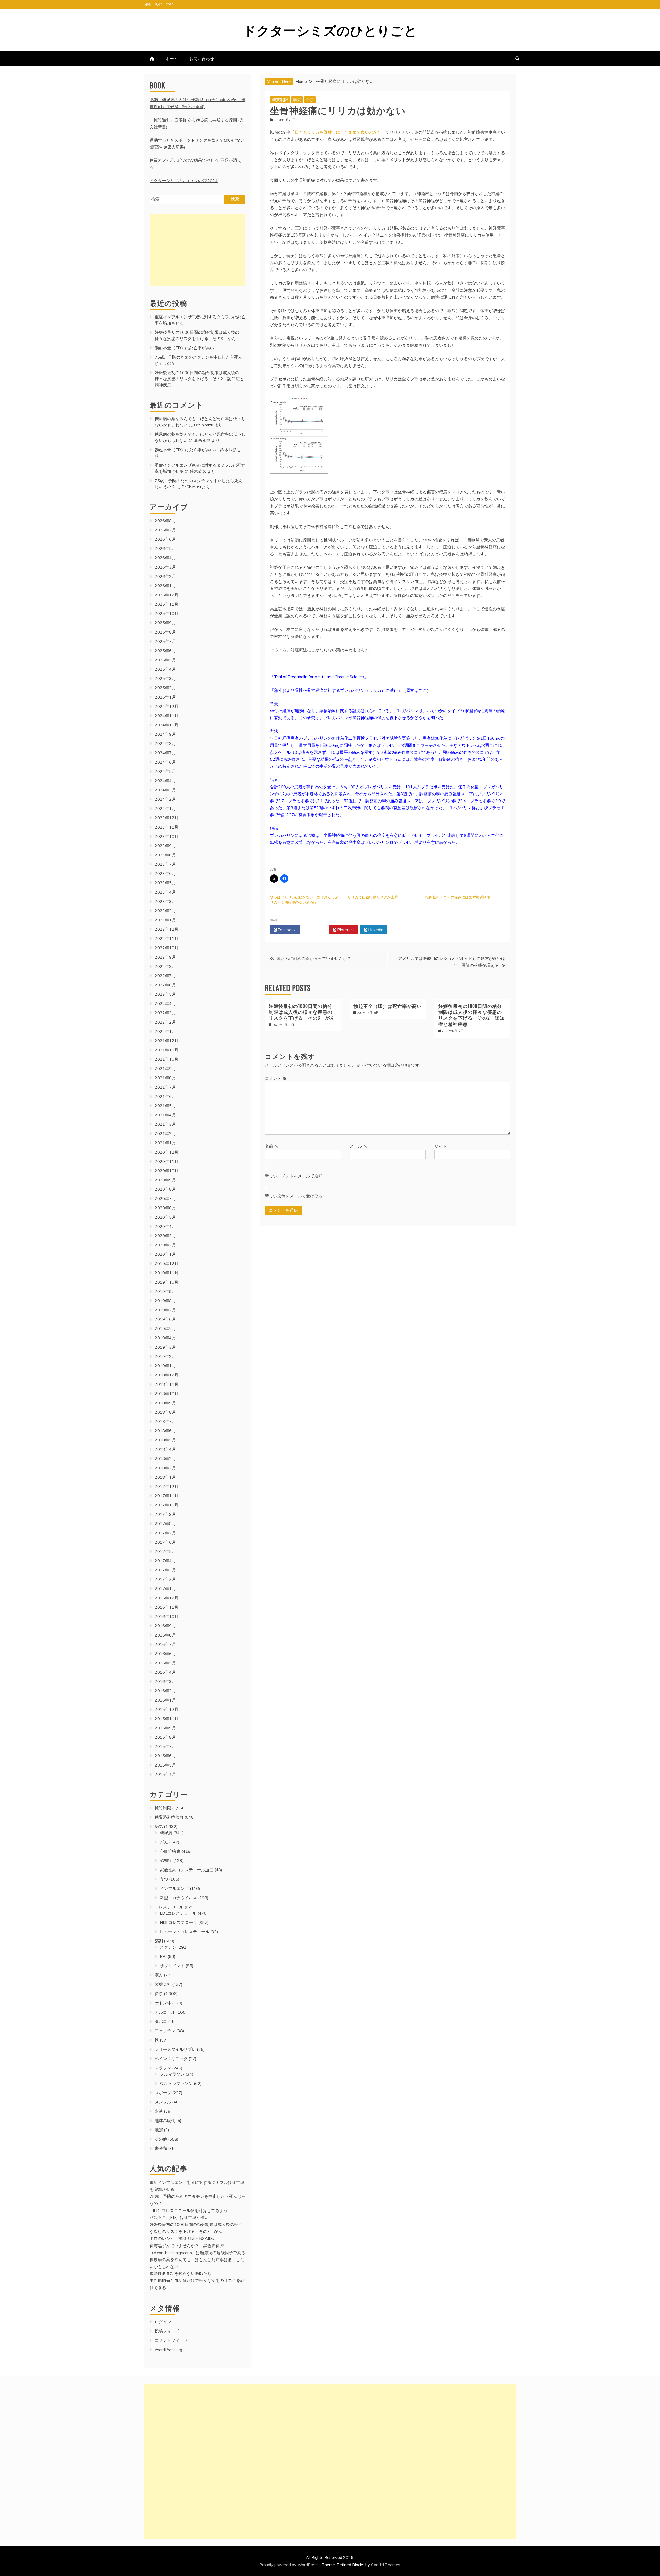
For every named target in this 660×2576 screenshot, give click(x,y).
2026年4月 (165, 558)
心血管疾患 (170, 1851)
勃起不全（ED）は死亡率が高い (388, 1006)
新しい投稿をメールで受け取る (294, 1196)
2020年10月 (167, 1171)
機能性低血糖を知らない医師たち (180, 2273)
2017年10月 (167, 1505)
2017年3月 (165, 1570)
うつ (164, 1879)
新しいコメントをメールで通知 (294, 1176)
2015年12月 (167, 1709)
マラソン (163, 2068)
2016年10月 (167, 1616)
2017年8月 (165, 1524)
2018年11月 (167, 1384)
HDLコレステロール (179, 1922)
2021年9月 (165, 1068)
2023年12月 (167, 818)
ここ (423, 690)
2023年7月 (165, 864)
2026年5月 (165, 548)
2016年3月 (165, 1681)
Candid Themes (386, 2565)
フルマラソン (172, 2074)
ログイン (163, 2322)
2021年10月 (167, 1059)
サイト (441, 1146)
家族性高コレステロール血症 (187, 1870)
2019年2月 (165, 1356)
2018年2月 (165, 1468)
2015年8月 (165, 1737)
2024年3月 (165, 790)
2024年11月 (167, 716)
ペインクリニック (171, 2059)
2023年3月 (165, 901)
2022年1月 (165, 1031)
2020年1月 (165, 1254)
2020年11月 (167, 1161)
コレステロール (169, 1907)
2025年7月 (165, 641)
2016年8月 (165, 1635)
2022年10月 (167, 948)
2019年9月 (165, 1291)
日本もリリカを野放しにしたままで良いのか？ (338, 132)
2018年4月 (165, 1449)
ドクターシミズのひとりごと (330, 29)
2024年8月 (165, 743)
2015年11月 (167, 1719)
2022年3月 (165, 1013)
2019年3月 (165, 1347)
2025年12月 (167, 595)
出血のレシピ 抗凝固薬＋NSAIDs (182, 2238)
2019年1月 (165, 1366)
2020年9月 (165, 1180)
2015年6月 (165, 1756)
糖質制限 (280, 100)
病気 (297, 100)
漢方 (159, 1975)
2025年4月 (165, 669)
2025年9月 (165, 623)
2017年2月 (165, 1579)
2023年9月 (165, 846)
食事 (310, 100)
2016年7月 (165, 1644)
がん (164, 1842)
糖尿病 (166, 1833)
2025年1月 (165, 697)
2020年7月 (165, 1198)
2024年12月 (167, 706)
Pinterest (345, 930)
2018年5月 (165, 1440)
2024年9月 (165, 734)
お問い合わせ (202, 59)
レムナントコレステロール (185, 1932)
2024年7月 (165, 753)
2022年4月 (165, 1003)
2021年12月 (167, 1041)
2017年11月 (167, 1496)
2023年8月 (165, 855)
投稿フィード (167, 2331)
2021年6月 (165, 1096)
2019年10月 (167, 1282)
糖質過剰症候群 (169, 1817)
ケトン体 (163, 2003)
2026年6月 (165, 539)
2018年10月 (167, 1394)
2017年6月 (165, 1542)
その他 (161, 2139)
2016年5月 (165, 1663)
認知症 (166, 1860)
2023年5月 (165, 883)
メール (358, 1146)
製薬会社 (163, 1984)
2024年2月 (165, 799)
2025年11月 (167, 604)
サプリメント (172, 1966)
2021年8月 (165, 1078)
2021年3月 (165, 1124)
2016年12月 (167, 1598)
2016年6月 (165, 1654)
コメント (276, 1078)
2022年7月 (165, 976)
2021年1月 (165, 1143)
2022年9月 (165, 957)
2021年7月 (165, 1087)
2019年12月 (167, 1263)
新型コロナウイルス (178, 1898)
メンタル (163, 2102)
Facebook (286, 930)
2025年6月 (165, 651)
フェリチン (165, 2031)
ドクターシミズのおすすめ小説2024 (184, 181)
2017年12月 (167, 1486)
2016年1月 (165, 1700)
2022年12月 (167, 929)
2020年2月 (165, 1245)
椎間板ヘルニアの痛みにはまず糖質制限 (458, 897)
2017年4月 (165, 1561)
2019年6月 (165, 1319)
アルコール (165, 2012)
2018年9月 (165, 1403)
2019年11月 (167, 1273)
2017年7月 (165, 1533)
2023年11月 (167, 827)
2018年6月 (165, 1431)
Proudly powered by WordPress (289, 2565)
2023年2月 (165, 911)
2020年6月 (165, 1208)
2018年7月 (165, 1421)
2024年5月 (165, 771)
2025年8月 (165, 632)
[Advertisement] (197, 250)
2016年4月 (165, 1672)
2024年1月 (165, 808)
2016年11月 (167, 1607)
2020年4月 (165, 1226)
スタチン (168, 1947)
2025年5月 (165, 660)
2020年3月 (165, 1236)
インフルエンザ (174, 1888)
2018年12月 (167, 1375)
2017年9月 (165, 1514)
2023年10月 (167, 836)
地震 (159, 2130)
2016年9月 (165, 1626)
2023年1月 (165, 920)
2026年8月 (165, 521)
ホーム (172, 59)
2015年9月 (165, 1728)
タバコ (161, 2021)
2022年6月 (165, 985)
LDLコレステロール (178, 1913)
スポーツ (163, 2093)
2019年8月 (165, 1301)
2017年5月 (165, 1551)
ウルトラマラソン (176, 2083)
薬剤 (159, 1941)
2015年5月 (165, 1765)
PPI (163, 1956)
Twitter (316, 930)
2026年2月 (165, 576)
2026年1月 (165, 586)
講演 (159, 2111)
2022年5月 (165, 994)
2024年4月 (165, 781)
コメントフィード (171, 2340)
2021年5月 (165, 1106)
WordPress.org (168, 2350)
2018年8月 (165, 1412)
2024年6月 (165, 762)
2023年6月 (165, 873)
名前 (271, 1146)
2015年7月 (165, 1746)
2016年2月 (165, 1691)
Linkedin (375, 930)
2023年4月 (165, 892)
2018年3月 (165, 1459)
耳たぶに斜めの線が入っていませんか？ (314, 958)
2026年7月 (165, 530)
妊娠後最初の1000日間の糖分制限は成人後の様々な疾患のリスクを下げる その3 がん (302, 1012)
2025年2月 (165, 688)
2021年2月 (165, 1133)
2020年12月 (167, 1152)
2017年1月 (165, 1589)
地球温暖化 (165, 2120)
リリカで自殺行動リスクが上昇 (373, 897)
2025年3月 (165, 678)
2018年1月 (165, 1477)
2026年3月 (165, 567)
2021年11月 (167, 1050)
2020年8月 (165, 1189)
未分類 (161, 2148)
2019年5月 (165, 1328)
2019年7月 (165, 1310)
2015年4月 (165, 1774)
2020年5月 (165, 1217)
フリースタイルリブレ (175, 2049)
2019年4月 (165, 1338)
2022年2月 (165, 1022)
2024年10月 (167, 725)
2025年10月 (167, 613)
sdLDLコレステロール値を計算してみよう (189, 2210)
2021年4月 (165, 1115)
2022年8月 (165, 966)
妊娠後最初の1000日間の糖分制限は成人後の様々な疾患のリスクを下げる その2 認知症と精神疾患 (471, 1015)
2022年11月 (167, 938)
